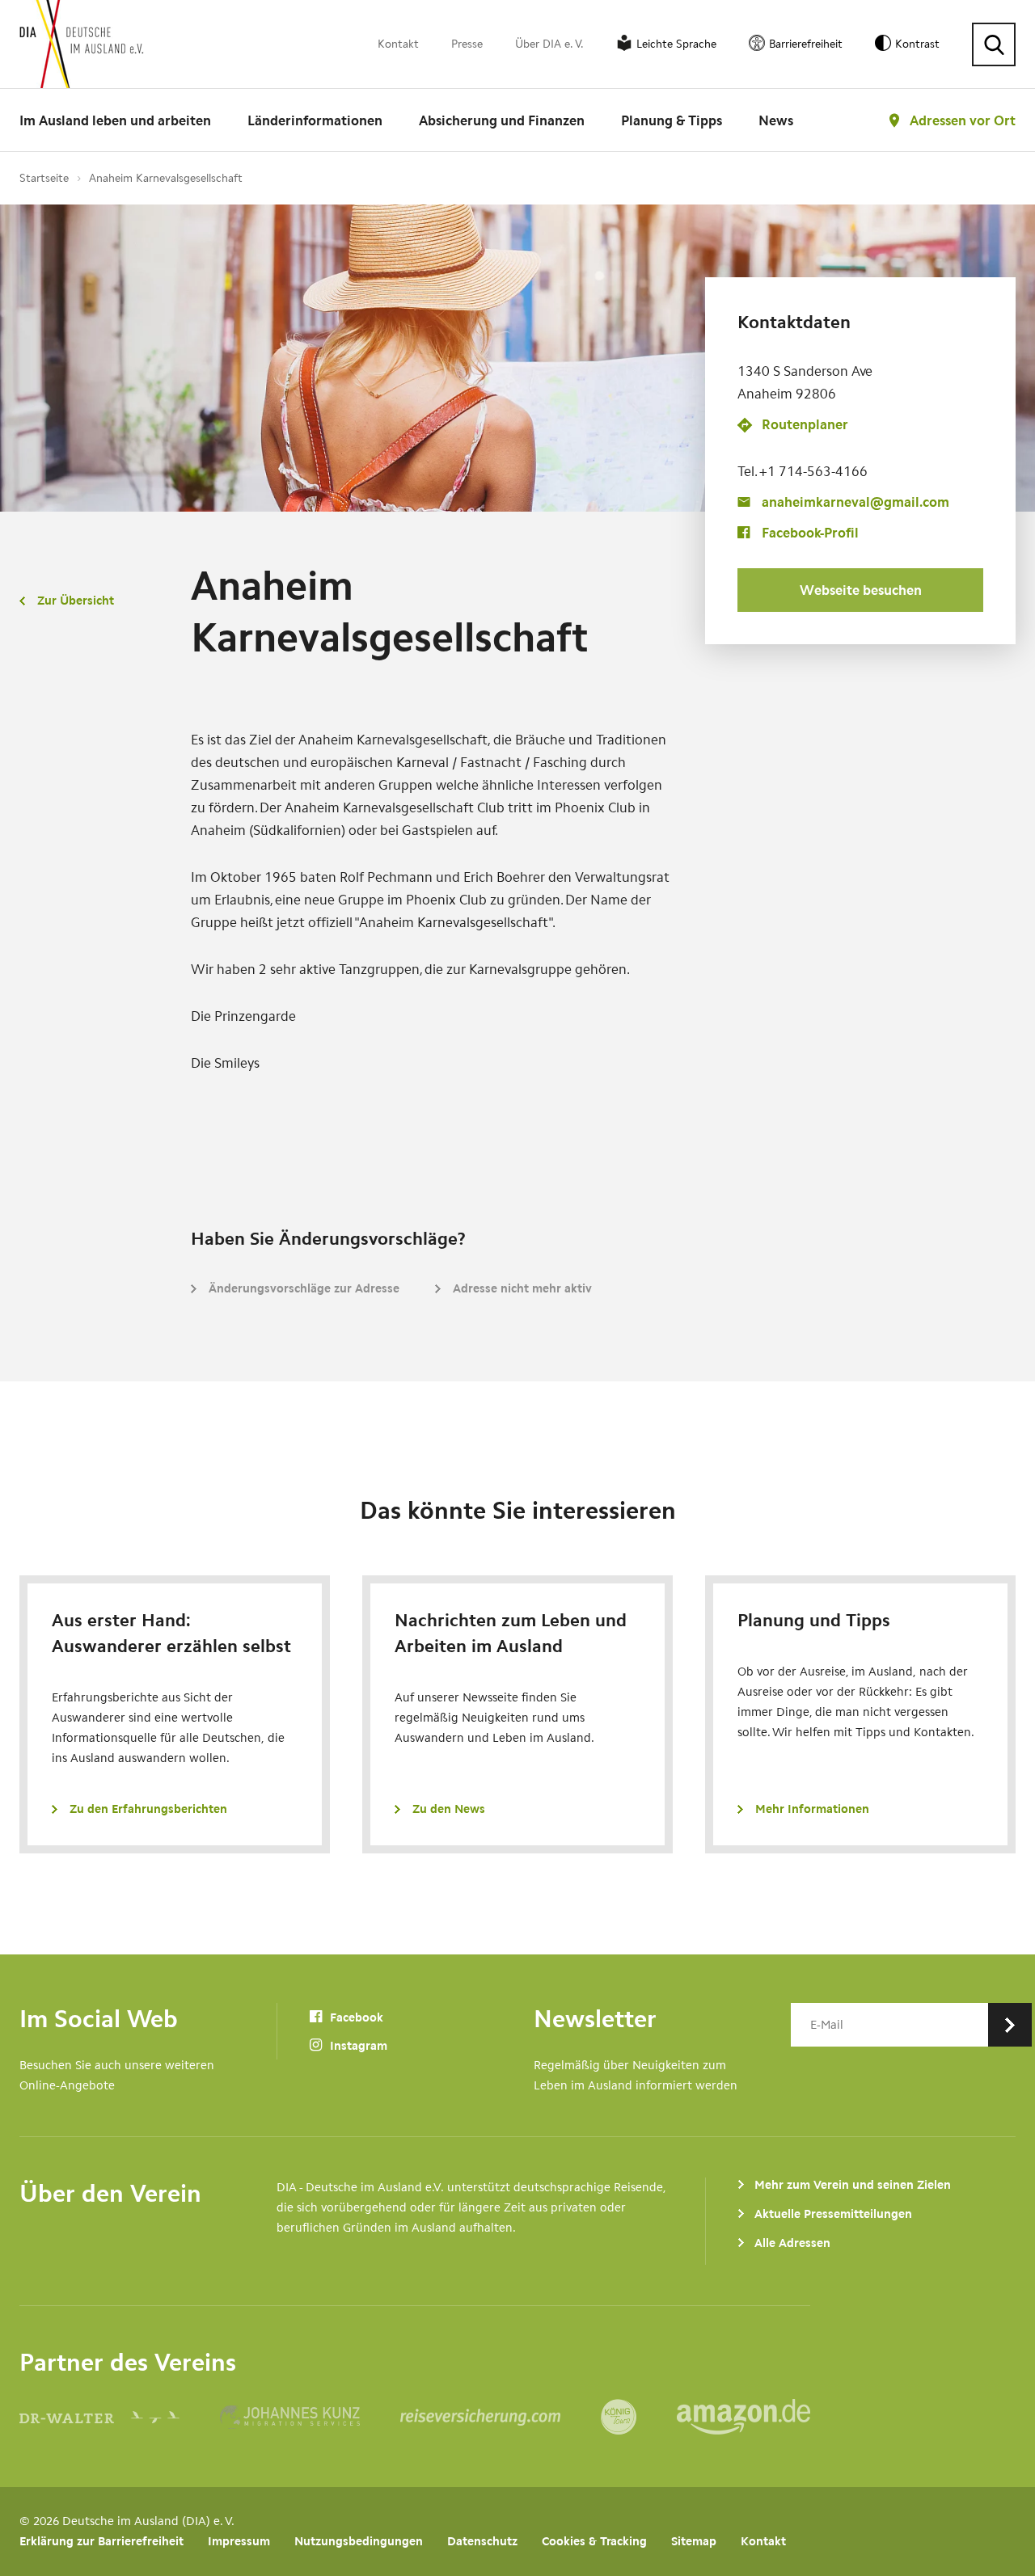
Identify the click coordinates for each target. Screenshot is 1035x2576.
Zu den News (449, 1809)
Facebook (355, 2017)
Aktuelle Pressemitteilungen (833, 2214)
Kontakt (398, 44)
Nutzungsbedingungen (359, 2541)
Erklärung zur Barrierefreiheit (101, 2541)
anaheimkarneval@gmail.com (855, 502)
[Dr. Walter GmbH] (120, 2417)
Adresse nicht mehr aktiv (522, 1288)
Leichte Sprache (676, 44)
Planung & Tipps (672, 120)
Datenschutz (482, 2541)
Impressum (239, 2541)
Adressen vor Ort (963, 120)
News (776, 120)
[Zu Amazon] (744, 2417)
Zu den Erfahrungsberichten (148, 1809)
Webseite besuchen (861, 590)
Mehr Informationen (812, 1809)
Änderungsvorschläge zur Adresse (304, 1288)
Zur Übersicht (76, 601)
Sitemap (694, 2541)
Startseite (44, 178)
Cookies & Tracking (594, 2541)
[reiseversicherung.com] (501, 2417)
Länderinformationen (315, 120)
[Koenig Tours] (639, 2417)
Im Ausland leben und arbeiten (115, 120)
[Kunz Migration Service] (310, 2417)
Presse (467, 44)
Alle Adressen (792, 2243)
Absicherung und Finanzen (502, 120)
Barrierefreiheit (806, 44)
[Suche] (994, 44)
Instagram (357, 2046)
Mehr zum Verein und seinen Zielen (853, 2185)
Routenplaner (805, 425)
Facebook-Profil (810, 533)
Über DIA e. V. (549, 44)
